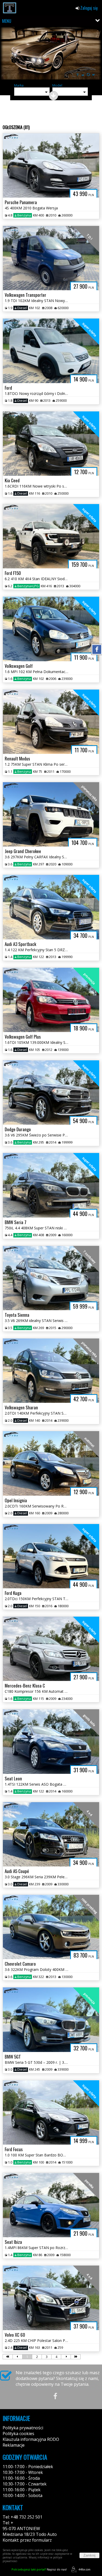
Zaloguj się (89, 8)
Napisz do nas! (39, 2569)
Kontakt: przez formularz (27, 2540)
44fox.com (84, 2569)
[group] (51, 54)
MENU (7, 21)
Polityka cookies (18, 2434)
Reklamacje (14, 2445)
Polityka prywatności (23, 2428)
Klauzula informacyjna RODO (31, 2439)
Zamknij (89, 2555)
